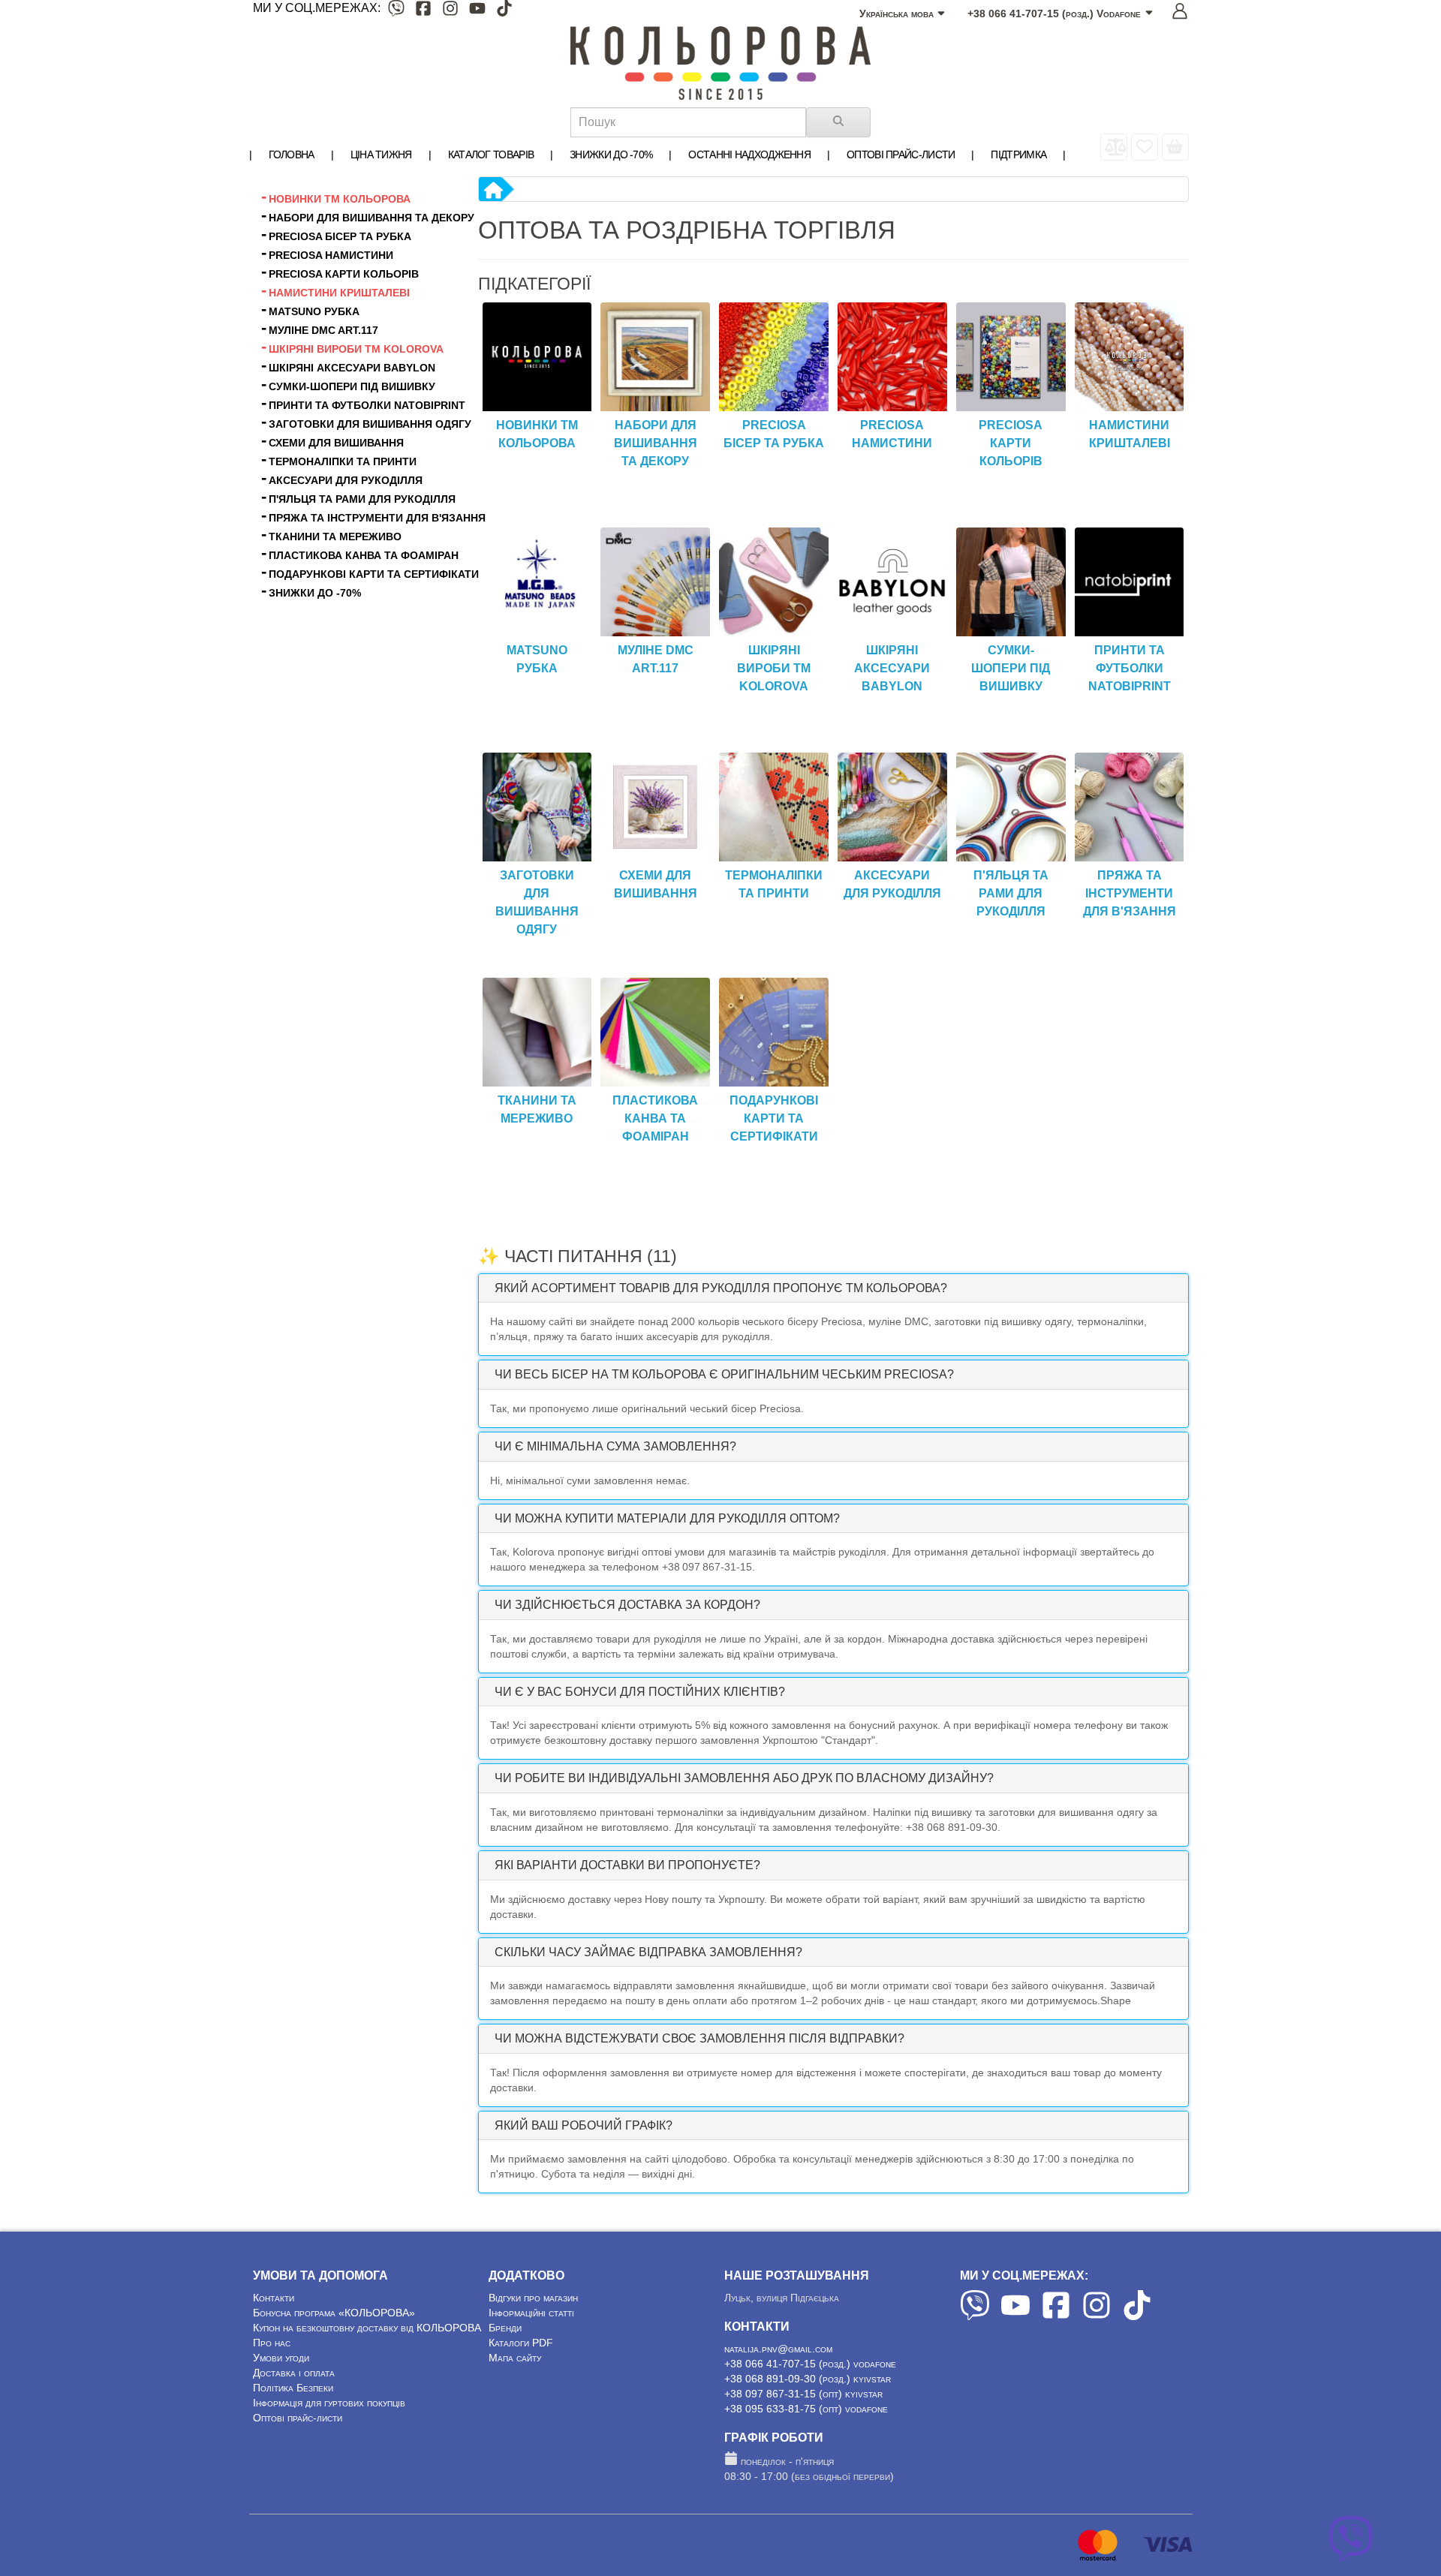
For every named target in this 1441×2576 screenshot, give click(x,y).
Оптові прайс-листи (298, 2418)
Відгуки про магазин (533, 2298)
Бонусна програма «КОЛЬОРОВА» (334, 2313)
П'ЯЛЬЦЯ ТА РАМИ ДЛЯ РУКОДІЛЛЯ (1011, 893)
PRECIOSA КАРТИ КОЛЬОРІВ (1011, 443)
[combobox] (688, 122)
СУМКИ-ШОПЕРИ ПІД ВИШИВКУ (1011, 668)
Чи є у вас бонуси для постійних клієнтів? (640, 1692)
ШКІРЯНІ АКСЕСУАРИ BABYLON (892, 668)
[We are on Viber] (975, 2316)
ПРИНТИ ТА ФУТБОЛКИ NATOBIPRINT (1130, 668)
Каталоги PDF (521, 2343)
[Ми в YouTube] (477, 11)
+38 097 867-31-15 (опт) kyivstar (803, 2394)
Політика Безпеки (293, 2388)
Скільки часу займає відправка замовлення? (648, 1952)
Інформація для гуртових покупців (329, 2403)
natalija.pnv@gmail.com (778, 2349)
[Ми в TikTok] (504, 11)
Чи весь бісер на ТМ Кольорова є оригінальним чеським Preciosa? (724, 1374)
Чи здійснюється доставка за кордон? (627, 1605)
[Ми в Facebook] (423, 11)
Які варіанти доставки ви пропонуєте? (627, 1865)
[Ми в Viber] (396, 11)
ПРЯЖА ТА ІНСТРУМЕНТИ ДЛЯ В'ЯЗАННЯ (1130, 893)
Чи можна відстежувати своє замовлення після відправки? (699, 2038)
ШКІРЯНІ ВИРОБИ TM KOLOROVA (774, 668)
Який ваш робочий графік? (584, 2125)
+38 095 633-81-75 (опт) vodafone (806, 2409)
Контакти (274, 2298)
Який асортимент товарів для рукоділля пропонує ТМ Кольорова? (721, 1288)
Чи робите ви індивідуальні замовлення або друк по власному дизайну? (744, 1778)
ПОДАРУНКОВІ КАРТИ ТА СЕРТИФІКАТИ (774, 1118)
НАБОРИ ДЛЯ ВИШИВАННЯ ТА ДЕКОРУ (656, 443)
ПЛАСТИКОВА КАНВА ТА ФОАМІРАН (655, 1118)
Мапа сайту (515, 2358)
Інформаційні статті (531, 2313)
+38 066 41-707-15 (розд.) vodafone (810, 2364)
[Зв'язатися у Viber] (1351, 2557)
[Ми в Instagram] (450, 11)
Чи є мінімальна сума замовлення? (615, 1446)
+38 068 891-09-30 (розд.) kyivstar (808, 2379)
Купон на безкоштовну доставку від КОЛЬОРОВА (367, 2328)
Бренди (505, 2328)
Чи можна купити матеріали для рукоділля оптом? (667, 1518)
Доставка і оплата (294, 2373)
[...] (1175, 147)
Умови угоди (281, 2358)
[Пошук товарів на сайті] (838, 122)
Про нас (272, 2343)
